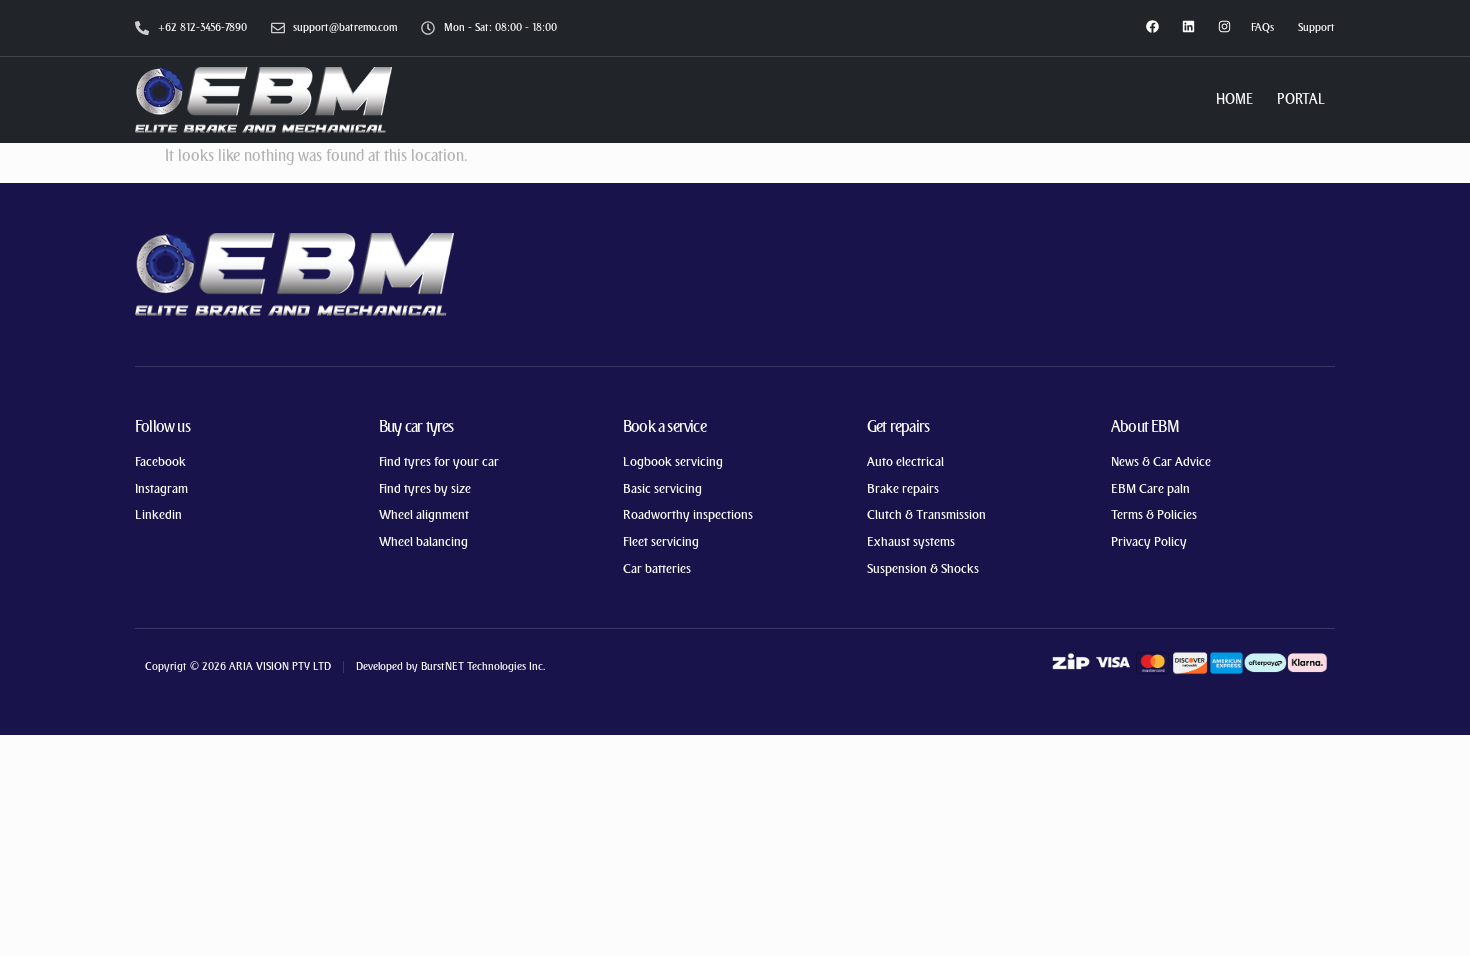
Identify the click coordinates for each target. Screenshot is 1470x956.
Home (1234, 99)
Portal (1301, 99)
